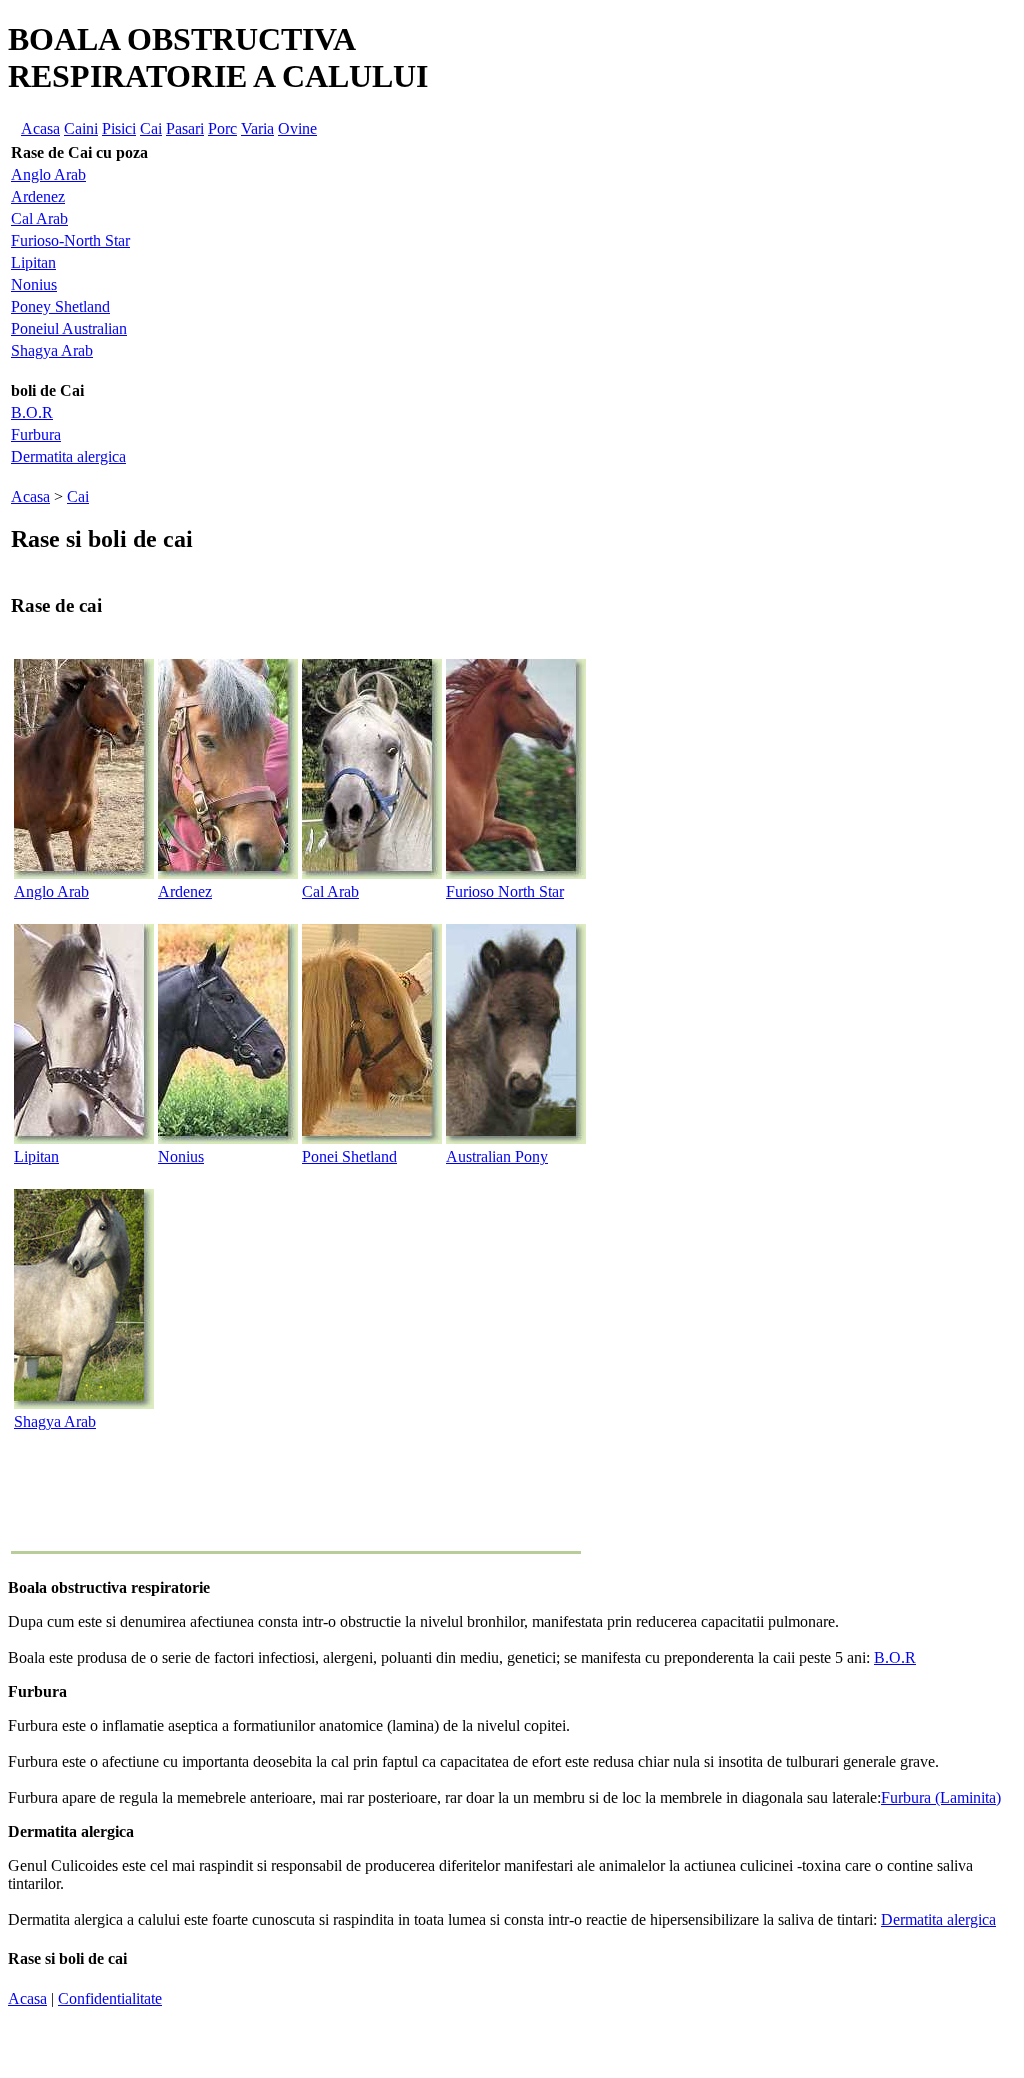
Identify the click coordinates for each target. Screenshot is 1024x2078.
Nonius (34, 284)
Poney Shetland (60, 306)
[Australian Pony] (516, 1138)
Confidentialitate (110, 1998)
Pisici (119, 128)
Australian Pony (497, 1156)
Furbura (36, 434)
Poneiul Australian (69, 328)
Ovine (297, 128)
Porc (222, 128)
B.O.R (32, 412)
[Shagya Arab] (84, 1403)
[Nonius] (228, 1138)
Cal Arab (39, 218)
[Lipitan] (84, 1138)
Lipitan (33, 262)
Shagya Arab (52, 350)
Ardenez (38, 196)
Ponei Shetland (349, 1156)
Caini (81, 128)
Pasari (185, 128)
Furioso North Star (505, 891)
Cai (151, 128)
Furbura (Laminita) (941, 1797)
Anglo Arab (48, 174)
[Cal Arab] (372, 873)
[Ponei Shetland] (372, 1138)
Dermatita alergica (68, 456)
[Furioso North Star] (516, 873)
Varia (257, 128)
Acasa (40, 128)
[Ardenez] (228, 873)
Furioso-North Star (70, 240)
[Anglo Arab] (84, 873)
